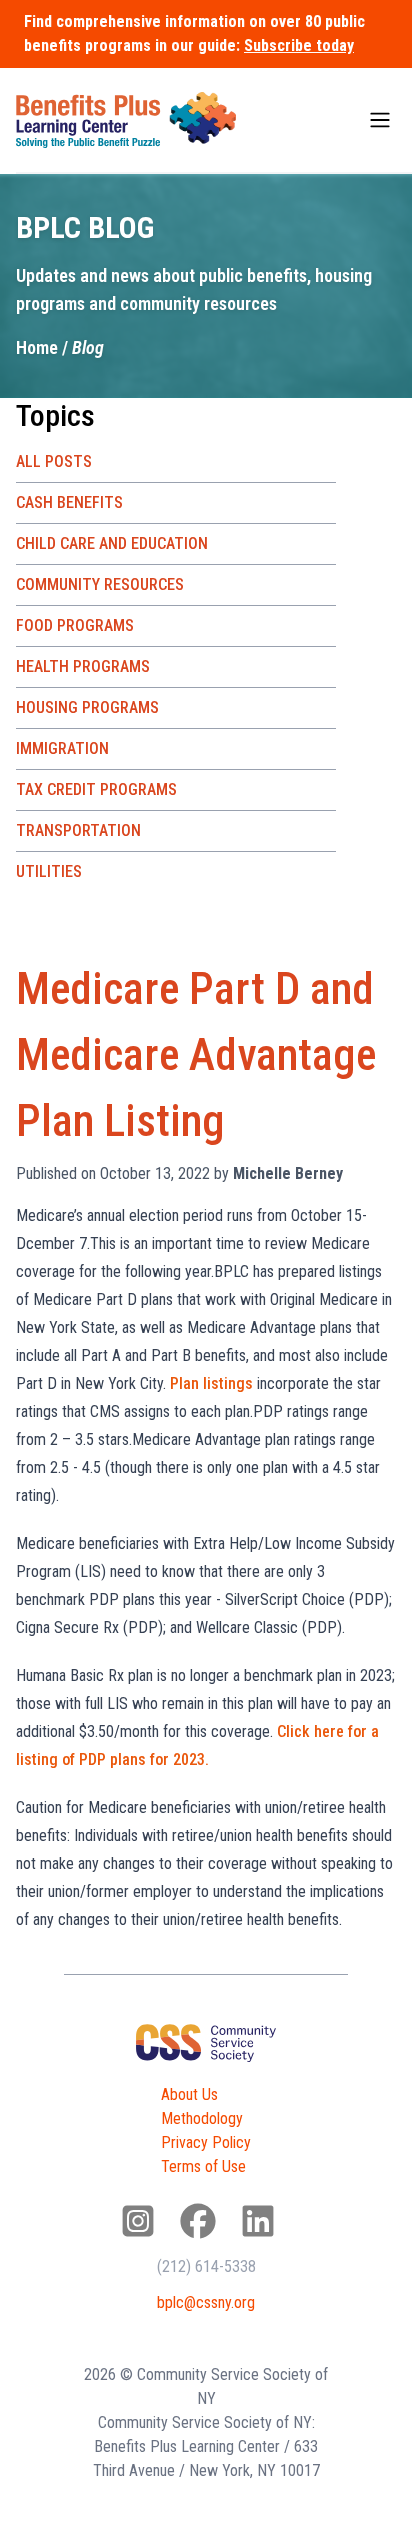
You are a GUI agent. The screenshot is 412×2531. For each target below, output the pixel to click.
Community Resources (100, 584)
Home (37, 347)
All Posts (54, 461)
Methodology (202, 2118)
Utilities (49, 871)
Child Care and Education (112, 543)
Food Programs (75, 625)
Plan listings (211, 1383)
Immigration (62, 748)
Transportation (78, 830)
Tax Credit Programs (96, 789)
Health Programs (83, 666)
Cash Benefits (69, 502)
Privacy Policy (206, 2142)
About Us (189, 2094)
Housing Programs (87, 707)
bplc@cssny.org (206, 2302)
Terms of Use (203, 2166)
